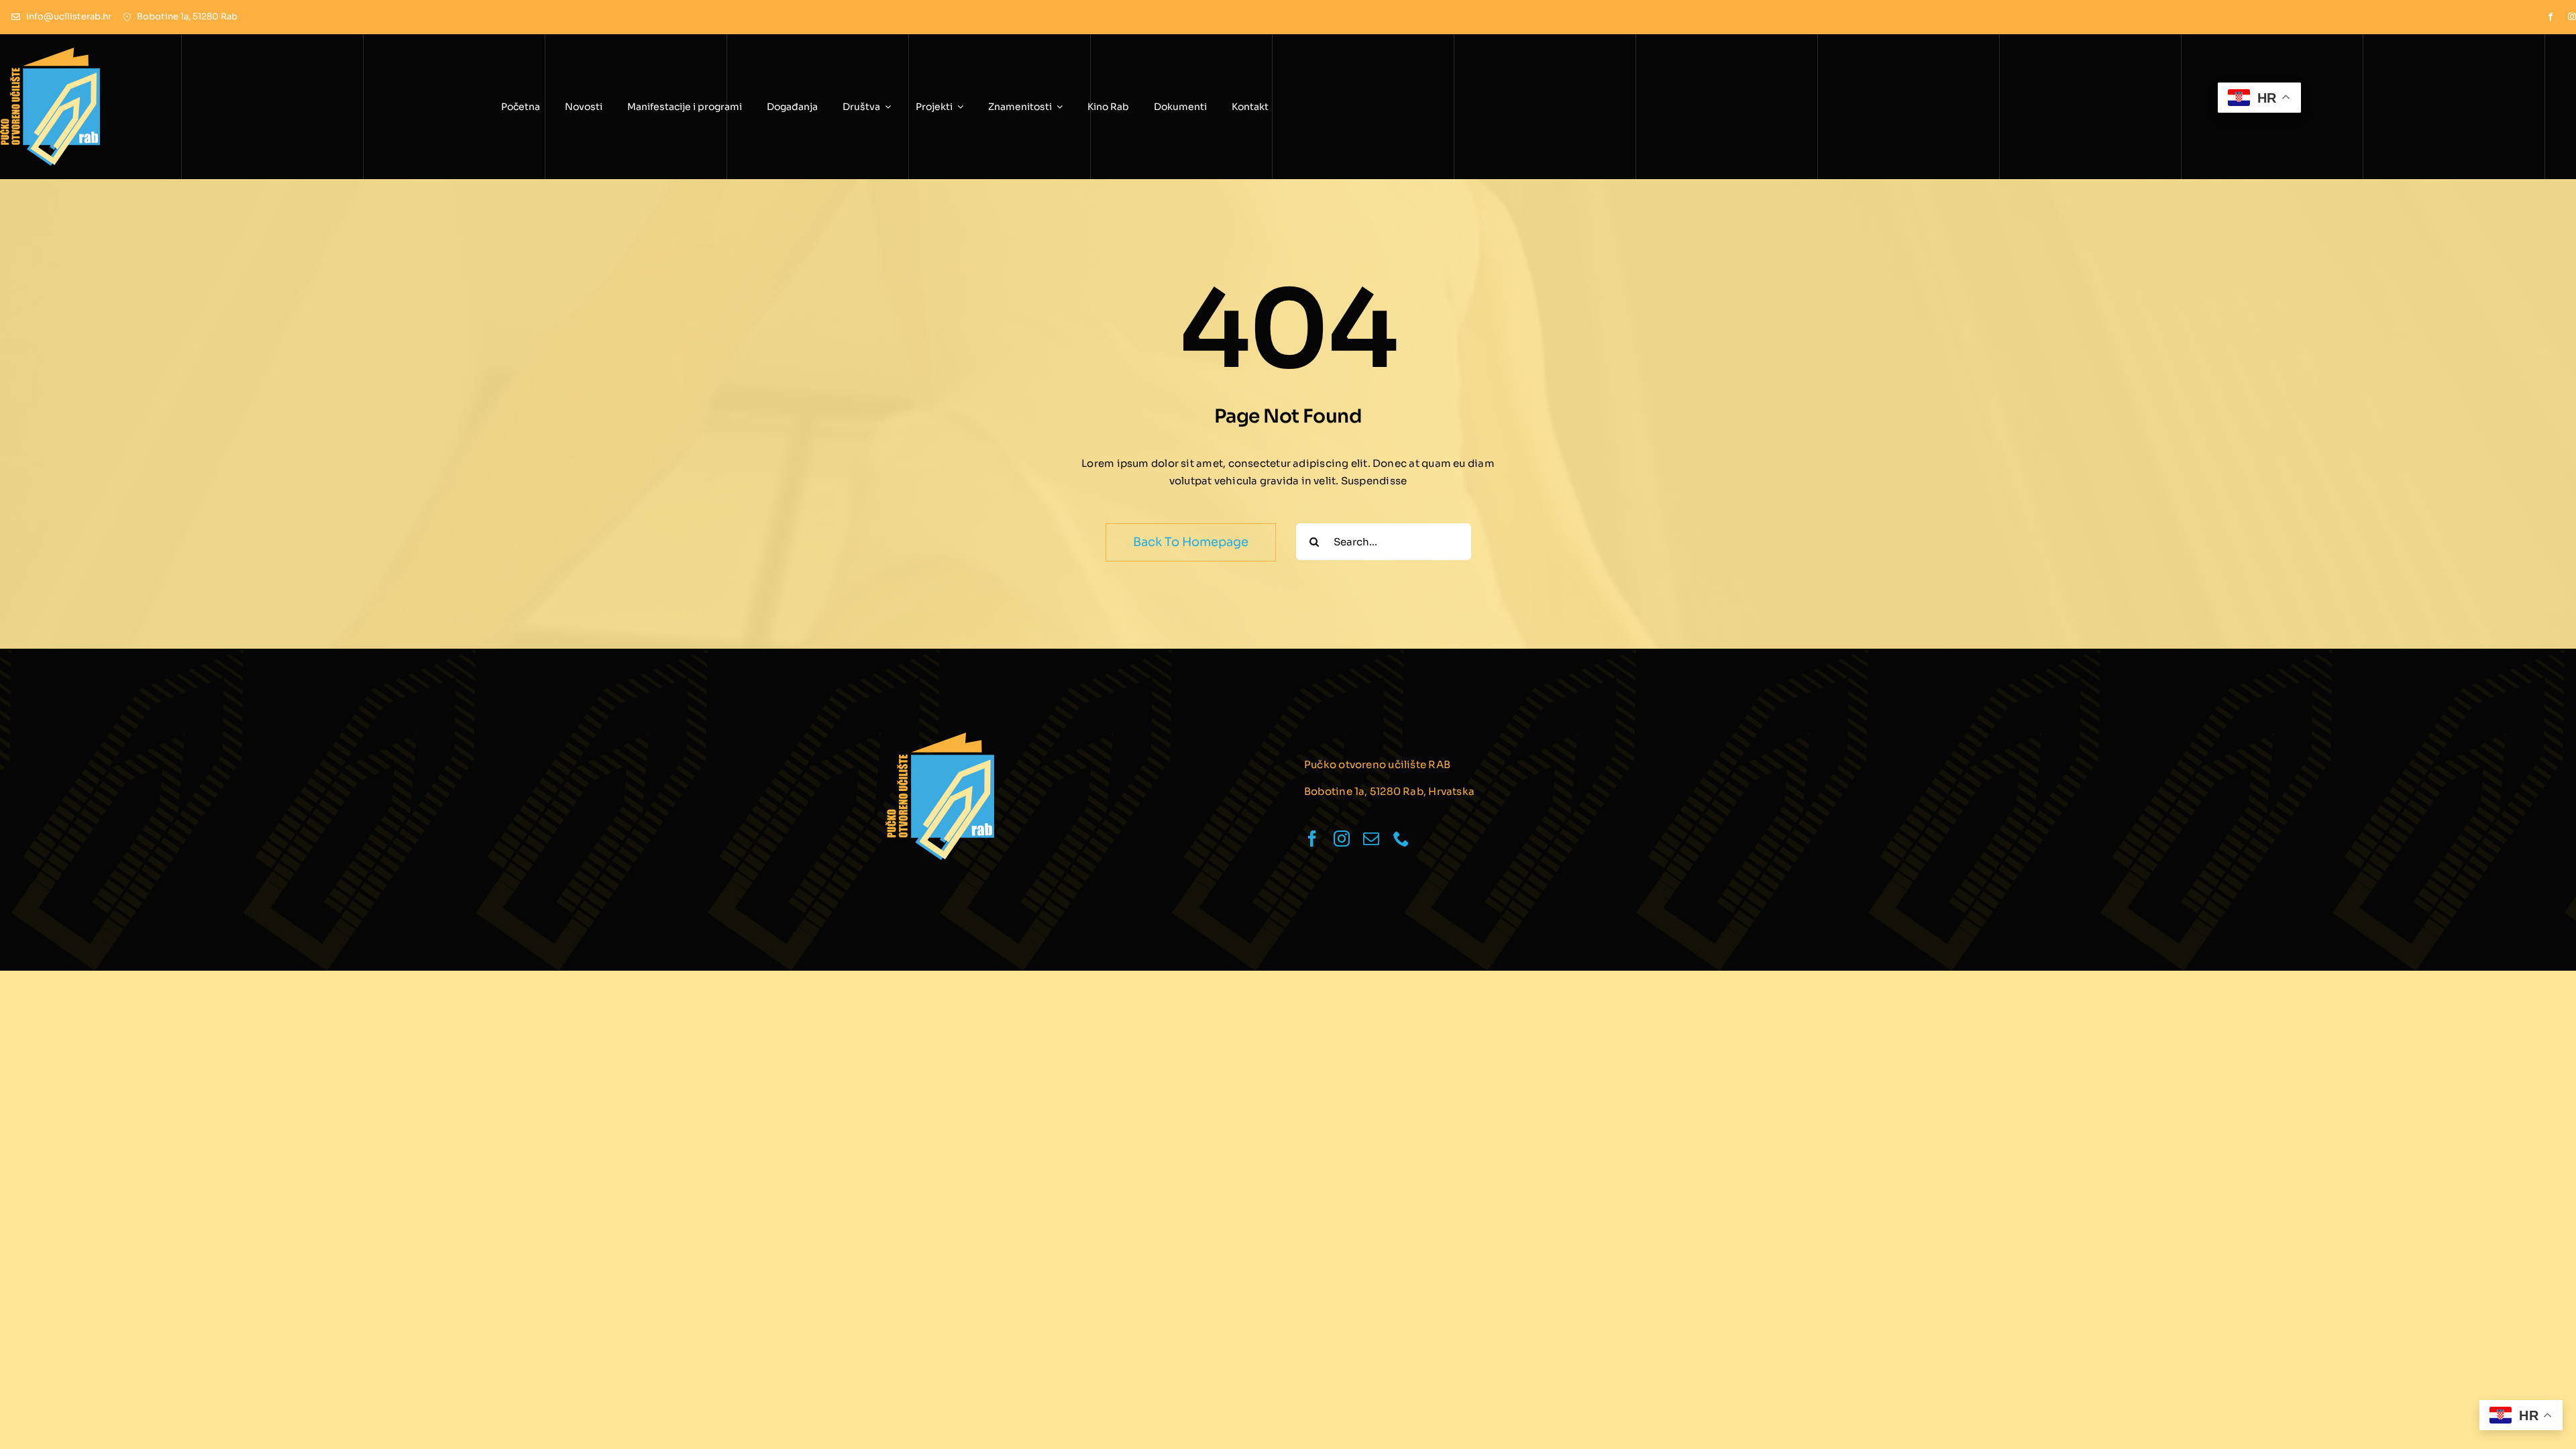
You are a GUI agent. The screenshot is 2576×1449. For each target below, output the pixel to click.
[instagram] (2572, 17)
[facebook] (2551, 17)
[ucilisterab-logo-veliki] (940, 738)
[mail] (1371, 839)
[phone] (1401, 839)
